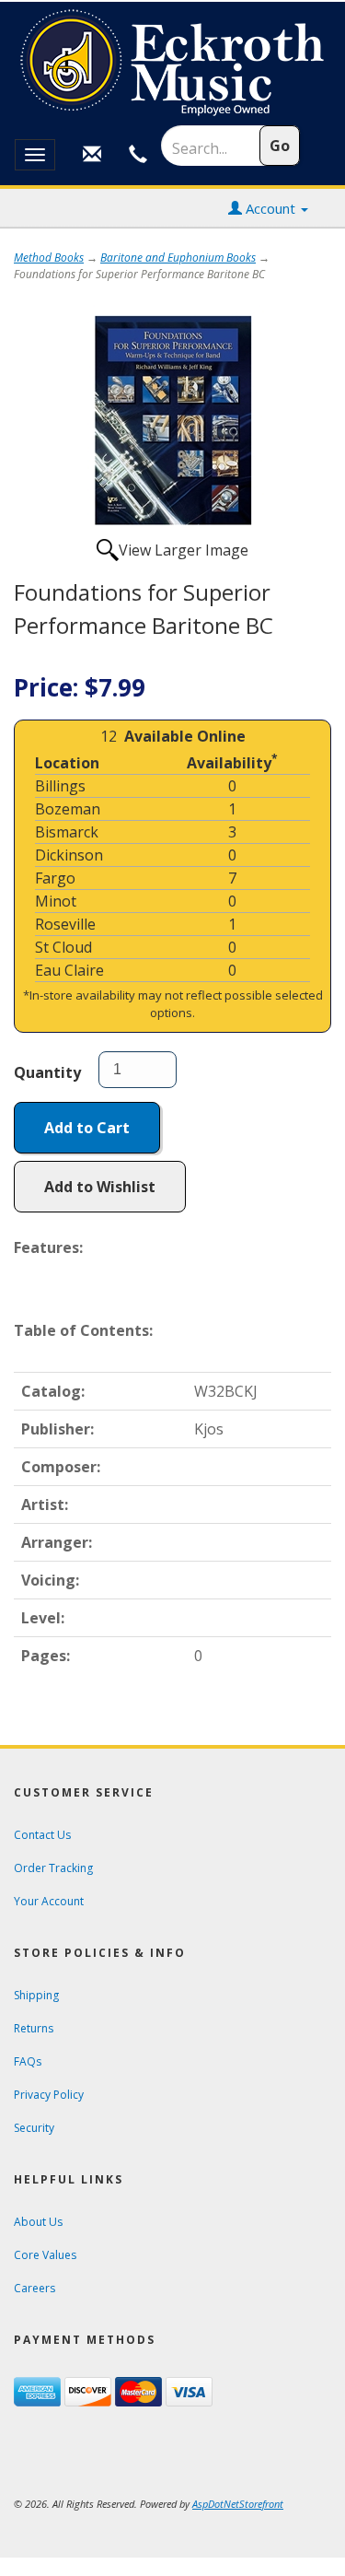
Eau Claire (69, 970)
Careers (34, 2288)
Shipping (36, 1995)
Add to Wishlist (100, 1187)
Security (34, 2128)
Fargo (55, 878)
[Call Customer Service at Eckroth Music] (138, 155)
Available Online (185, 736)
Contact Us (42, 1835)
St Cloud (63, 947)
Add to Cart (87, 1128)
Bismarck (67, 832)
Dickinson (69, 855)
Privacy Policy (49, 2095)
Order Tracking (53, 1868)
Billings (60, 786)
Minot (56, 901)
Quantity (47, 1072)
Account (270, 208)
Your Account (49, 1901)
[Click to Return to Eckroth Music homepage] (172, 63)
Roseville (65, 924)
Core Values (45, 2255)
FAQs (28, 2061)
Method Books (49, 258)
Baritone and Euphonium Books (178, 258)
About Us (38, 2222)
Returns (34, 2028)
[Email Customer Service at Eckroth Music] (92, 155)
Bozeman (68, 809)
